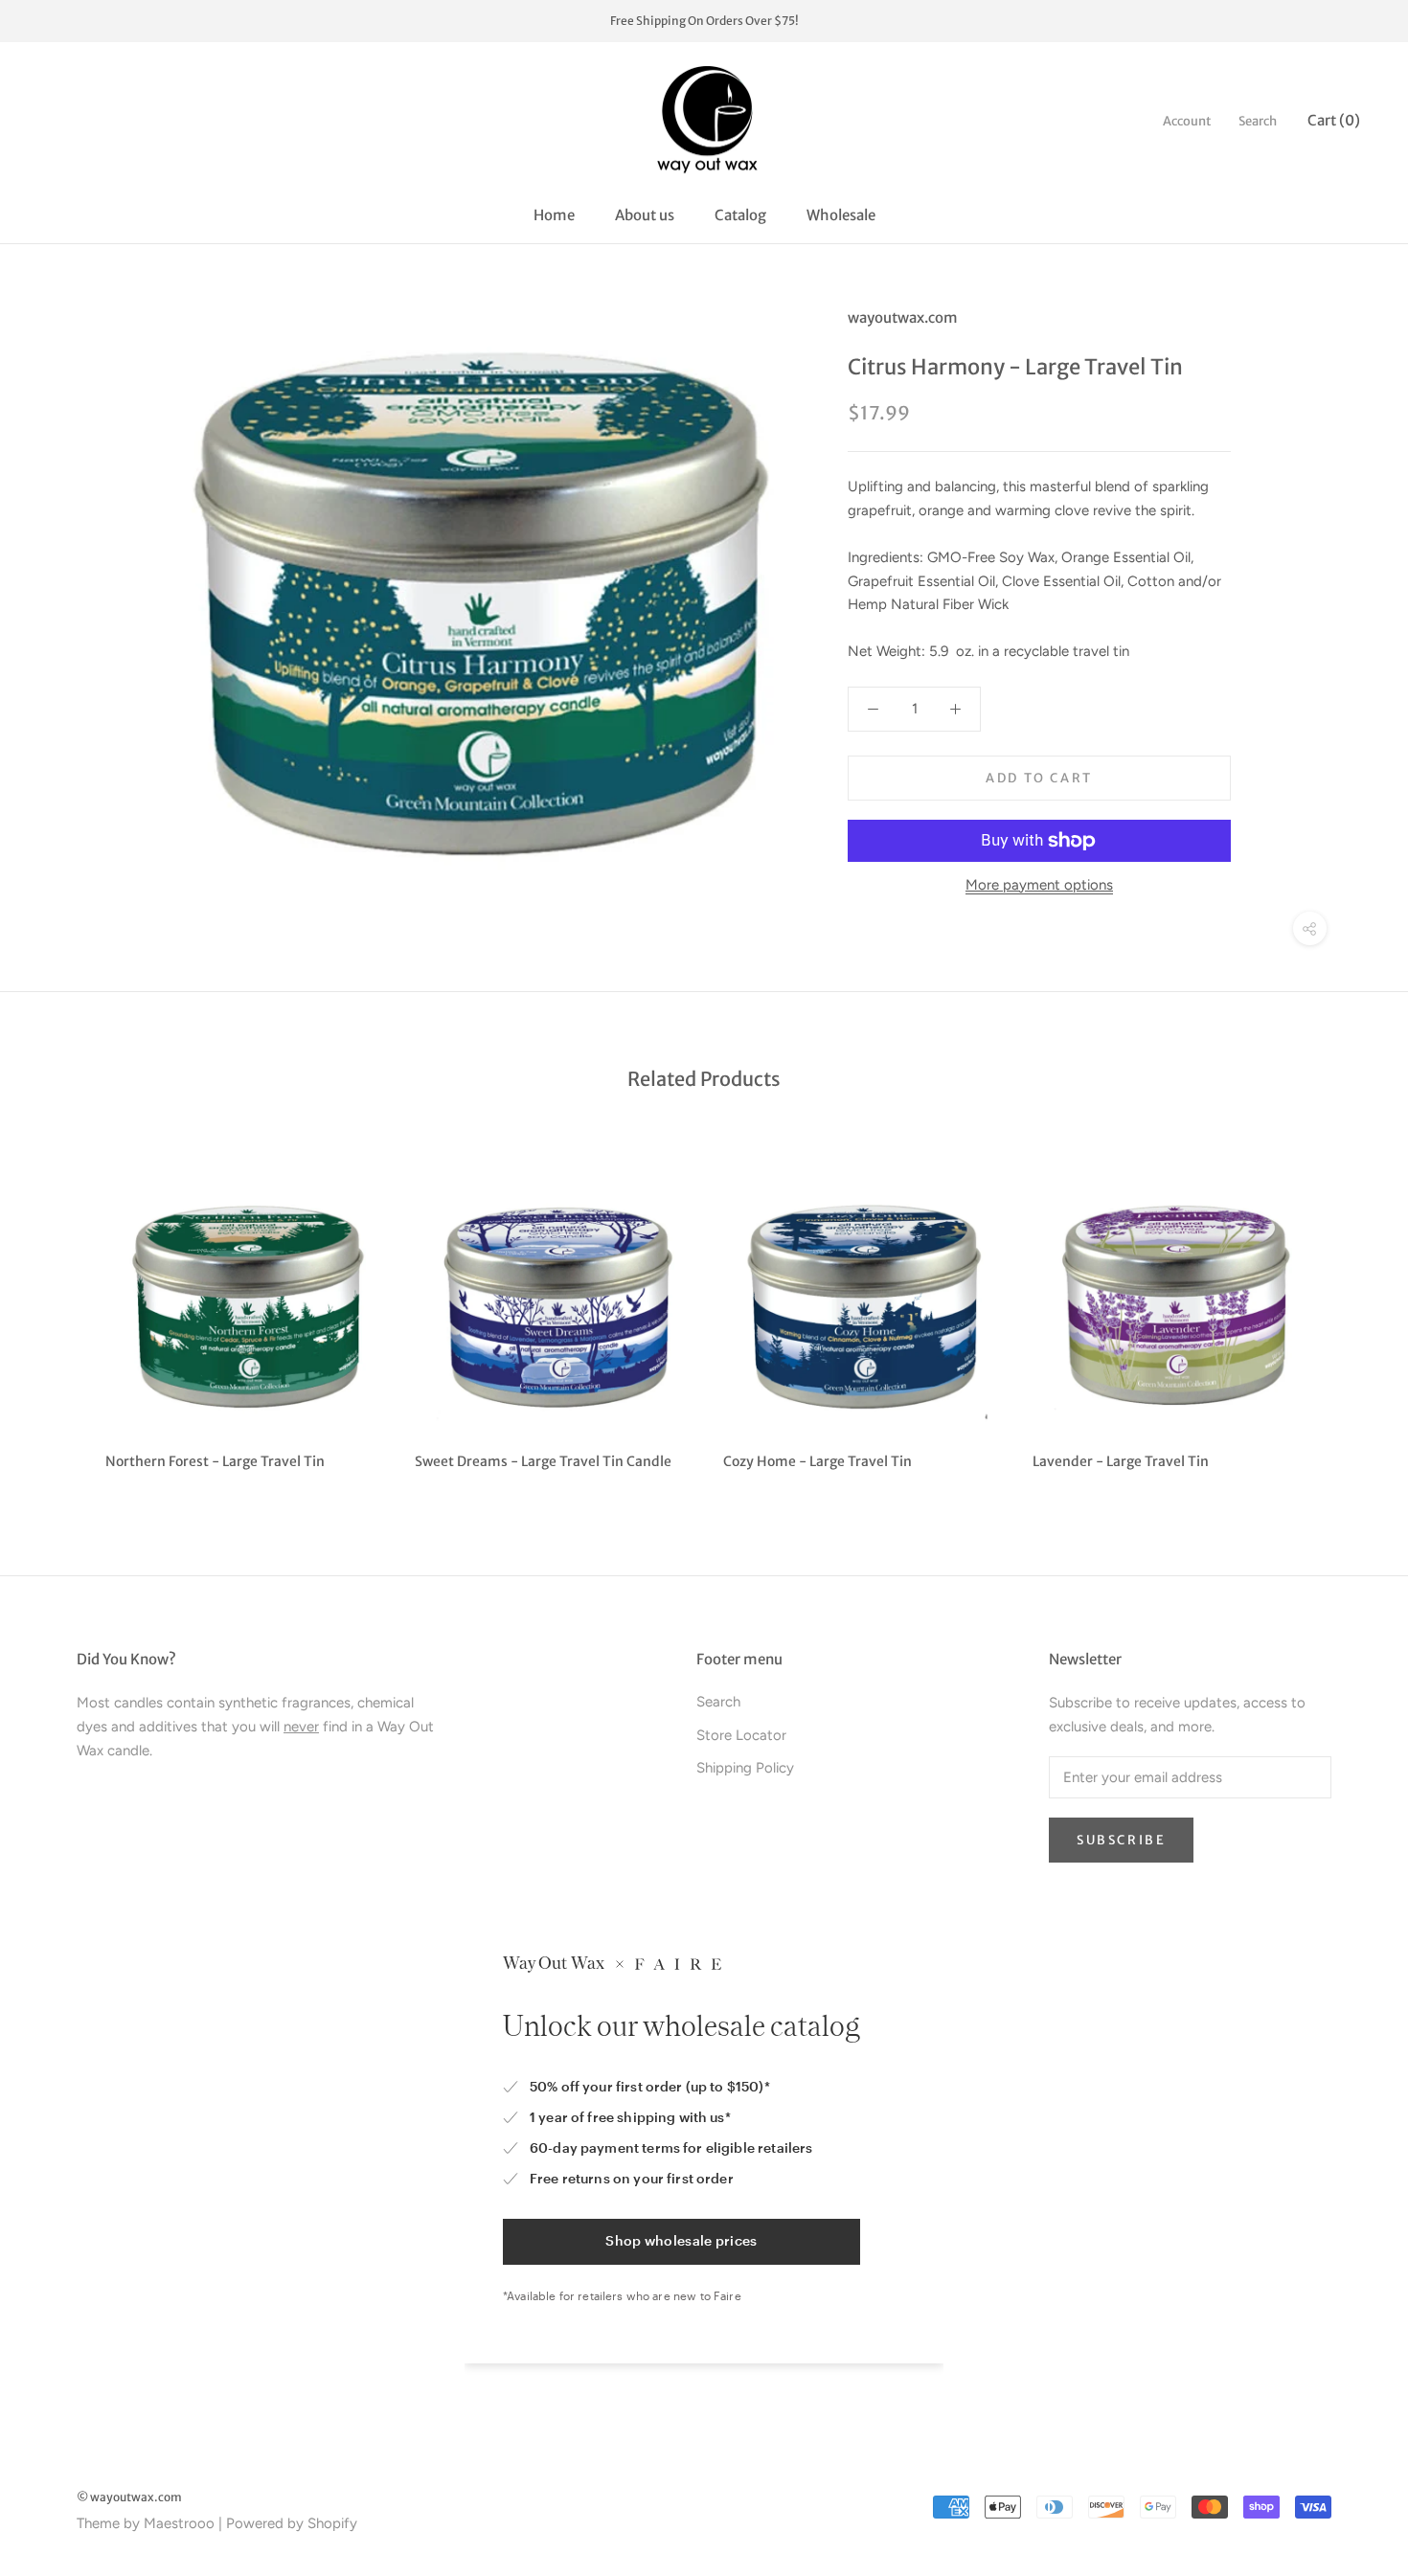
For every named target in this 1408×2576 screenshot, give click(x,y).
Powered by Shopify (292, 2523)
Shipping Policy (745, 1768)
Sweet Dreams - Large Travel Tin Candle (543, 1461)
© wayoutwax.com (129, 2497)
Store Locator (741, 1735)
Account (1187, 121)
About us (645, 215)
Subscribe (1121, 1840)
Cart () (1334, 120)
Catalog (740, 215)
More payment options (1039, 885)
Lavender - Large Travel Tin (1121, 1461)
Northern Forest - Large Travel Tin (215, 1461)
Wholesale (841, 215)
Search (1258, 121)
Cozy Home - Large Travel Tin (818, 1461)
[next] (1348, 1309)
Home (554, 215)
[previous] (60, 1309)
